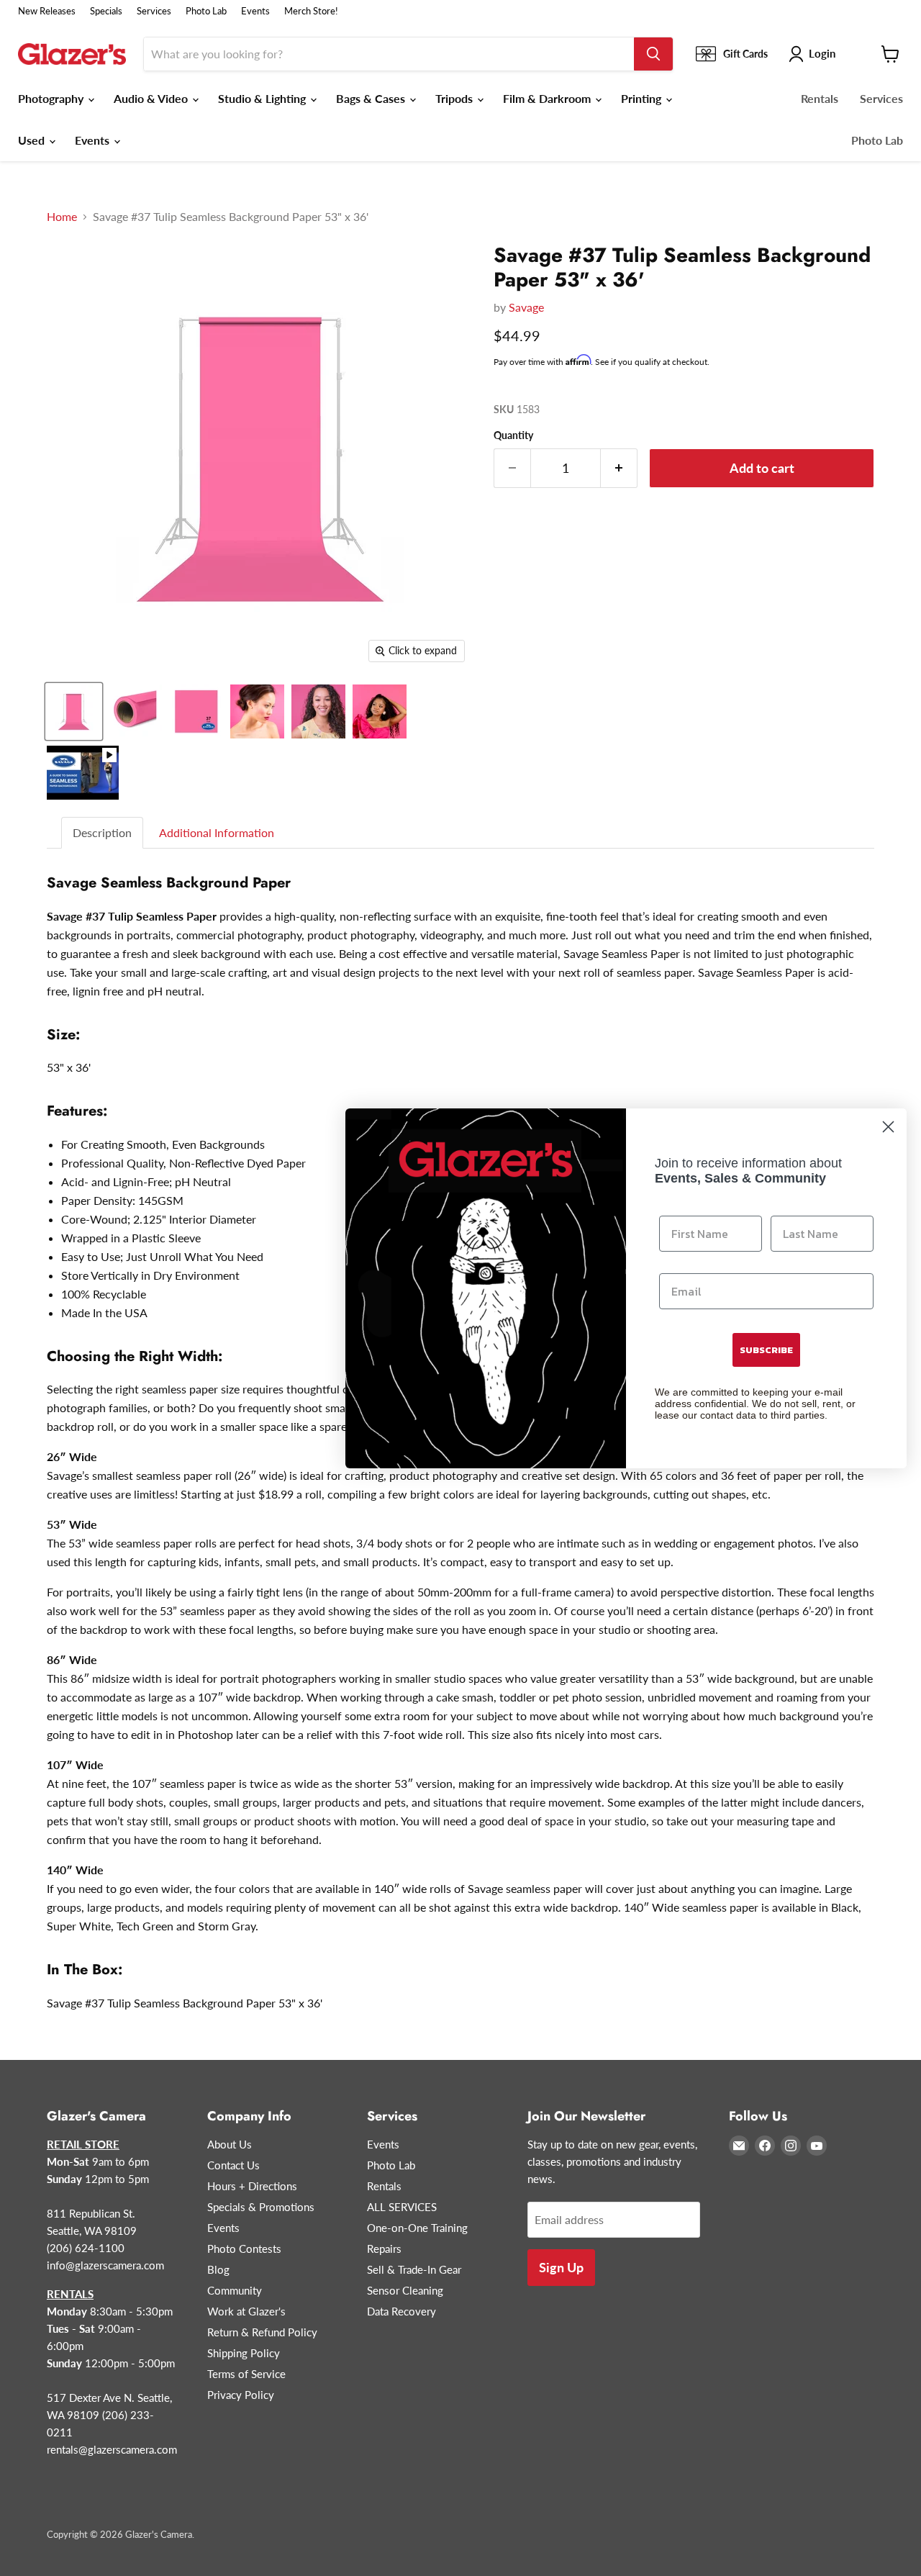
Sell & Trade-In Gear (414, 2269)
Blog (218, 2269)
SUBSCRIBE (766, 1350)
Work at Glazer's (246, 2311)
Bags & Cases (372, 98)
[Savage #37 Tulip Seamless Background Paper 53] (74, 711)
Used (33, 140)
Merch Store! (311, 11)
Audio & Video (152, 98)
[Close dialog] (888, 1127)
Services (154, 11)
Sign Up (561, 2267)
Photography (52, 98)
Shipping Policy (244, 2353)
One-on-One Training (417, 2228)
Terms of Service (246, 2374)
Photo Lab (206, 11)
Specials (106, 11)
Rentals (820, 98)
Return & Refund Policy (262, 2332)
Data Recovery (401, 2311)
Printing (643, 98)
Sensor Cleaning (405, 2290)
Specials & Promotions (261, 2207)
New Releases (47, 11)
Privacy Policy (241, 2395)
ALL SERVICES (402, 2207)
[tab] (103, 833)
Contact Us (233, 2165)
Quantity (513, 435)
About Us (230, 2144)
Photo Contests (244, 2249)
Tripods (455, 98)
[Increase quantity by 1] (619, 468)
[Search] (653, 54)
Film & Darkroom (548, 98)
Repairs (384, 2249)
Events (255, 11)
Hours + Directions (252, 2186)
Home (62, 217)
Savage (526, 307)
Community (235, 2290)
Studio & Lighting (263, 98)
